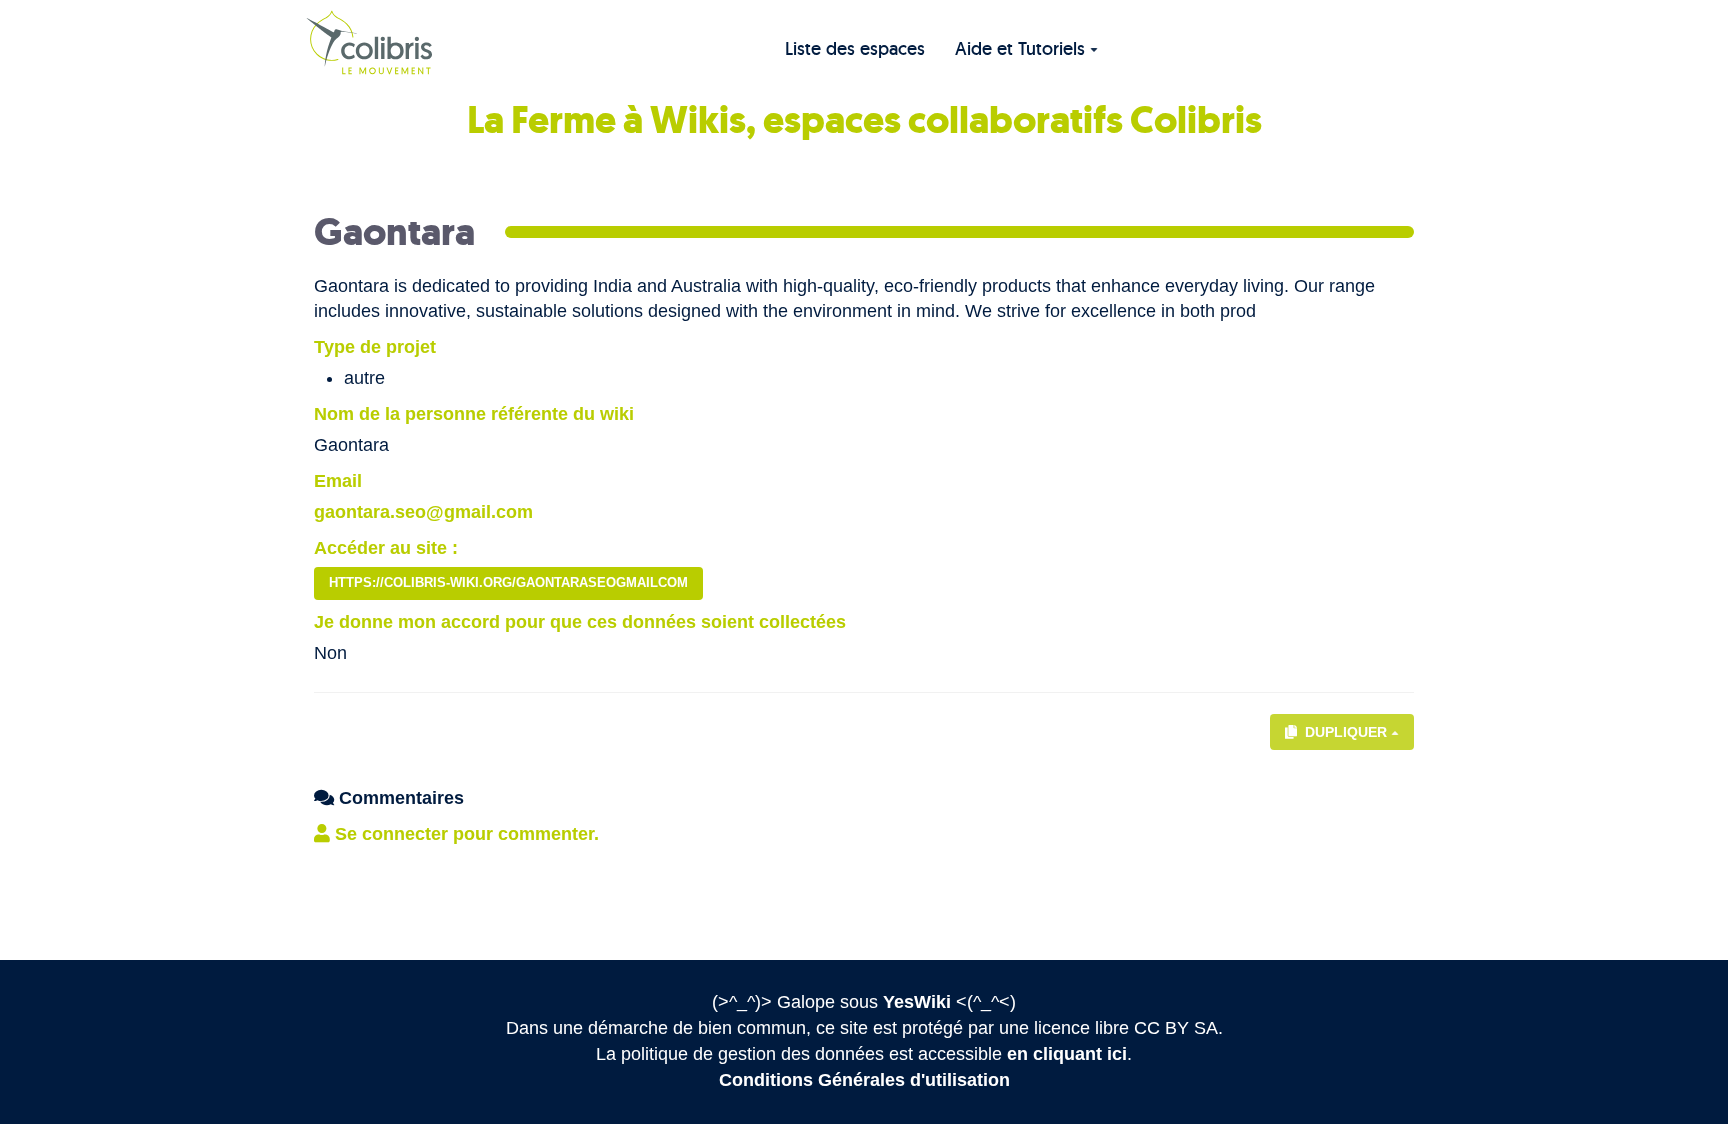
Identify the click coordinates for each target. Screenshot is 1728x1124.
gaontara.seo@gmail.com (423, 512)
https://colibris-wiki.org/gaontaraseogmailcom (508, 582)
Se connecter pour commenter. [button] (464, 834)
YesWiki (917, 1002)
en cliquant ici (1067, 1054)
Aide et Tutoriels (1020, 48)
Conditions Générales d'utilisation (864, 1080)
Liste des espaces (855, 48)
